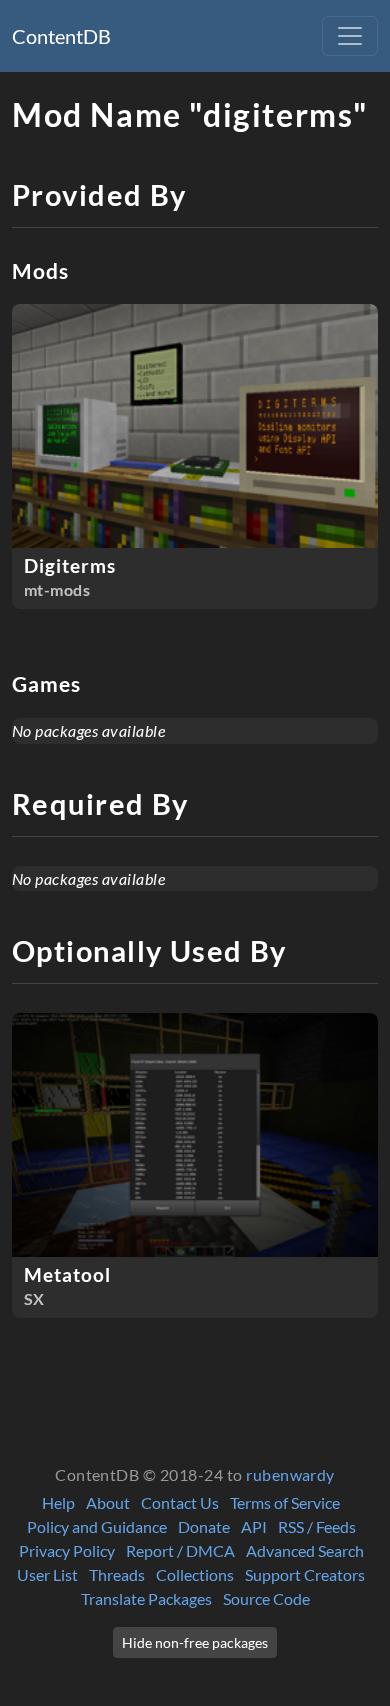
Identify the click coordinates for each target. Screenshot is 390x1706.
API (254, 1526)
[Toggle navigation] (350, 36)
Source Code (266, 1598)
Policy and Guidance (97, 1526)
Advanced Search (305, 1550)
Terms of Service (285, 1502)
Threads (117, 1574)
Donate (204, 1526)
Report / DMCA (180, 1550)
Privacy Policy (67, 1550)
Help (58, 1502)
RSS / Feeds (317, 1526)
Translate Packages (146, 1598)
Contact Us (180, 1502)
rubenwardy (290, 1474)
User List (47, 1574)
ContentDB (61, 36)
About (108, 1502)
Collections (195, 1574)
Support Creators (305, 1574)
